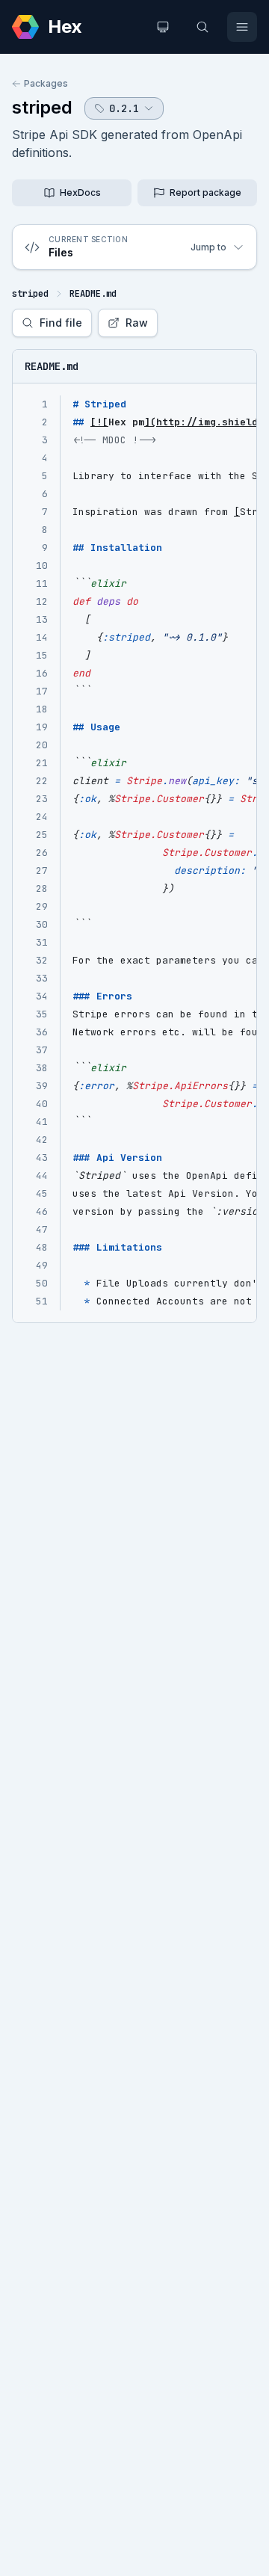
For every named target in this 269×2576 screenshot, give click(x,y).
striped (42, 107)
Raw (137, 323)
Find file (61, 323)
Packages (46, 83)
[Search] (202, 27)
